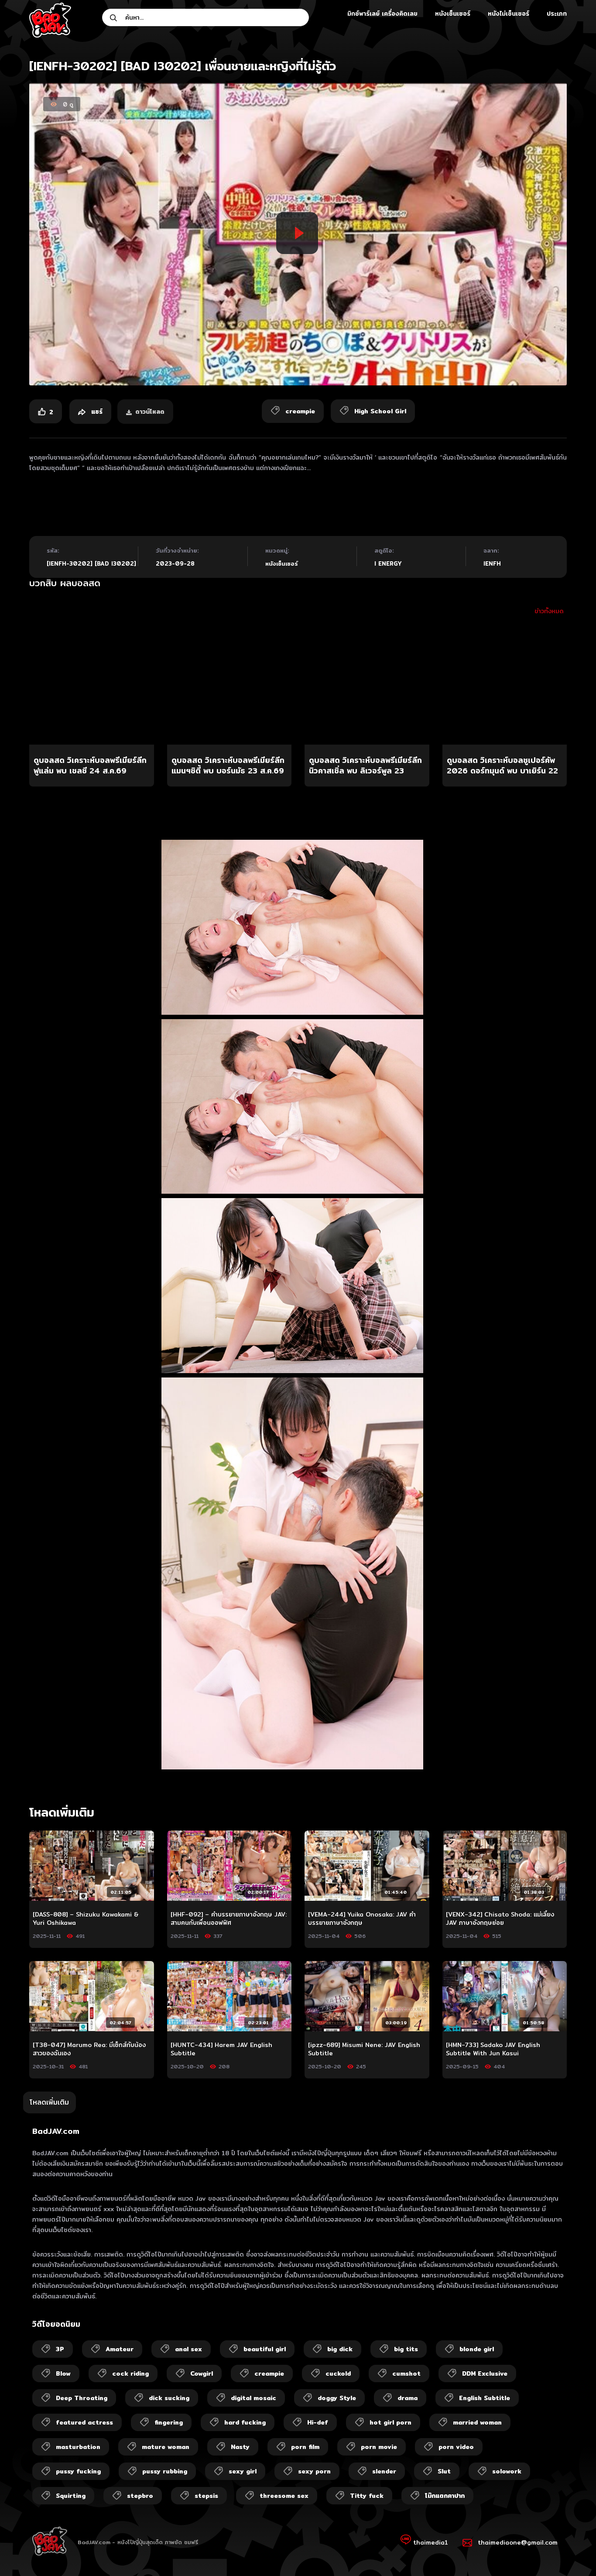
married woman (477, 2422)
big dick (340, 2349)
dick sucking (169, 2398)
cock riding (130, 2373)
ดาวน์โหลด (150, 412)
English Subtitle (485, 2398)
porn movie (379, 2447)
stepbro (140, 2496)
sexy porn (314, 2471)
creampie (269, 2373)
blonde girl (477, 2349)
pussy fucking (78, 2471)
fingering (169, 2422)
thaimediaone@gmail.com (518, 2542)
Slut (444, 2471)
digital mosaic (253, 2398)
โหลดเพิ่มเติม (49, 2102)
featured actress (84, 2422)
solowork (507, 2471)
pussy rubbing (165, 2471)
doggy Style (337, 2398)
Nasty (240, 2447)
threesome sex (284, 2496)
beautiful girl (265, 2349)
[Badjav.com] (50, 20)
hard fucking (245, 2422)
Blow (63, 2373)
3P (60, 2349)
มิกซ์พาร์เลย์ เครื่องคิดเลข (382, 14)
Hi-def (318, 2422)
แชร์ (96, 412)
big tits (406, 2349)
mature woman (166, 2447)
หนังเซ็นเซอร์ (453, 14)
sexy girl (243, 2471)
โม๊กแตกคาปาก (445, 2496)
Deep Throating (82, 2398)
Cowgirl (202, 2373)
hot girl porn (390, 2422)
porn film (305, 2447)
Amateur (120, 2349)
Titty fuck (367, 2496)
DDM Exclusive (485, 2373)
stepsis (206, 2496)
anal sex (188, 2349)
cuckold (338, 2373)
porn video (456, 2447)
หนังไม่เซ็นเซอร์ (509, 14)
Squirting (71, 2496)
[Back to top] (572, 2552)
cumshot (406, 2373)
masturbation (78, 2447)
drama (408, 2398)
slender (384, 2471)
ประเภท (557, 14)
